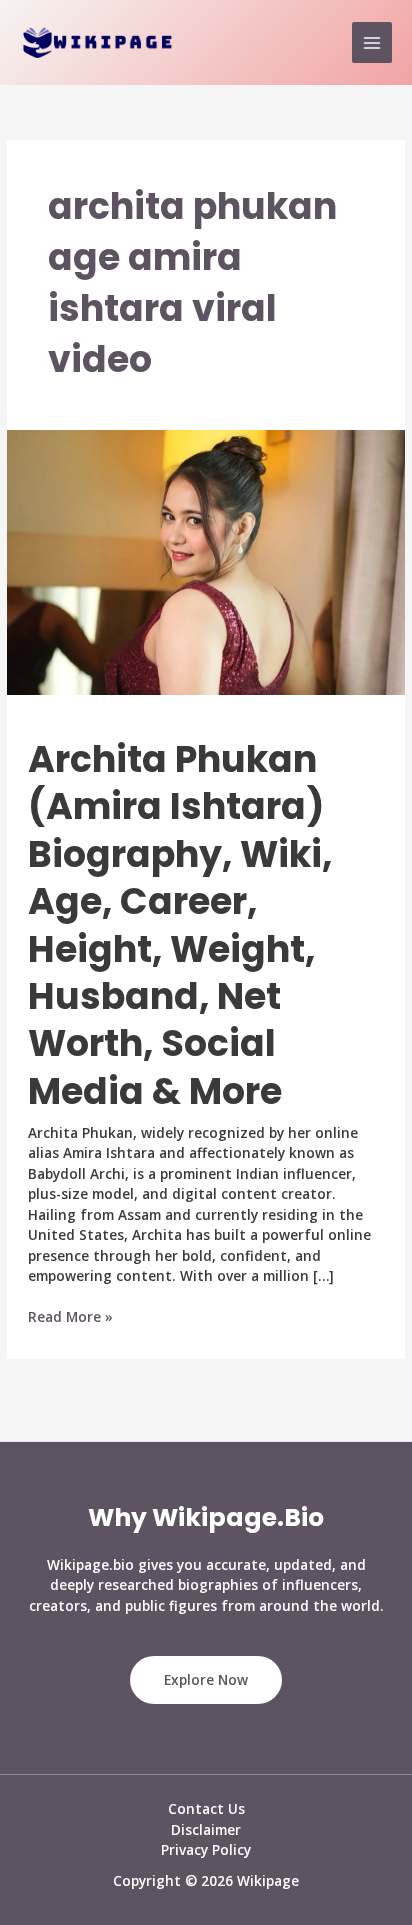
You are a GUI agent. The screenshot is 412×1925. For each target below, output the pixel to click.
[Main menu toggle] (372, 42)
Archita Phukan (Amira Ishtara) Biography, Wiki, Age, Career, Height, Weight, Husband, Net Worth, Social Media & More (180, 925)
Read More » (70, 1317)
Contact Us (206, 1808)
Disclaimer (206, 1829)
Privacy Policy (206, 1849)
